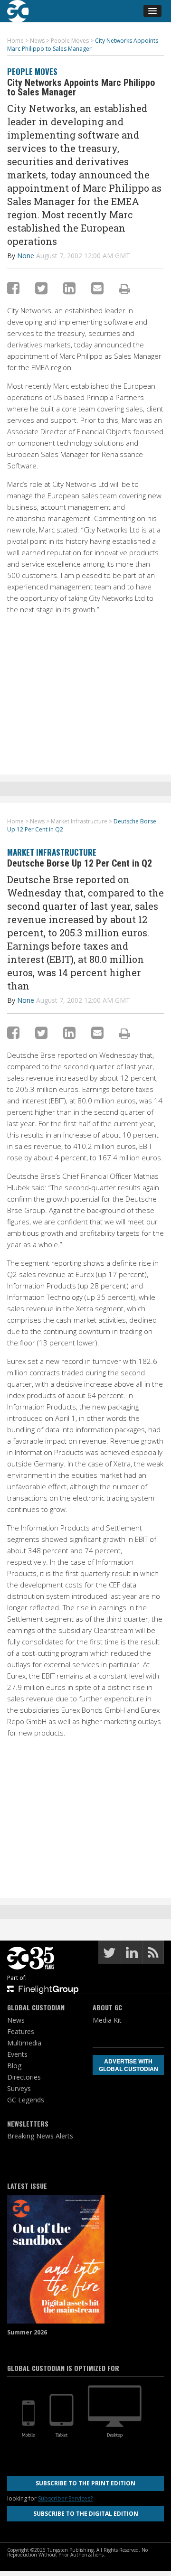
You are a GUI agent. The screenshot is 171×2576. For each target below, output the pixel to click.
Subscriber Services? (65, 2498)
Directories (24, 2077)
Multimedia (24, 2043)
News (16, 2020)
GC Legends (26, 2100)
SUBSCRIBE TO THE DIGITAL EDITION (86, 2514)
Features (21, 2031)
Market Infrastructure (52, 852)
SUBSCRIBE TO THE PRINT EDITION (85, 2483)
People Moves (32, 71)
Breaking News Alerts (40, 2136)
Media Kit (107, 2020)
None (26, 256)
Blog (14, 2066)
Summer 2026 (27, 2332)
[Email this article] (97, 288)
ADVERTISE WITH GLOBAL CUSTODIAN (128, 2065)
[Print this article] (125, 289)
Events (17, 2054)
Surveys (19, 2088)
